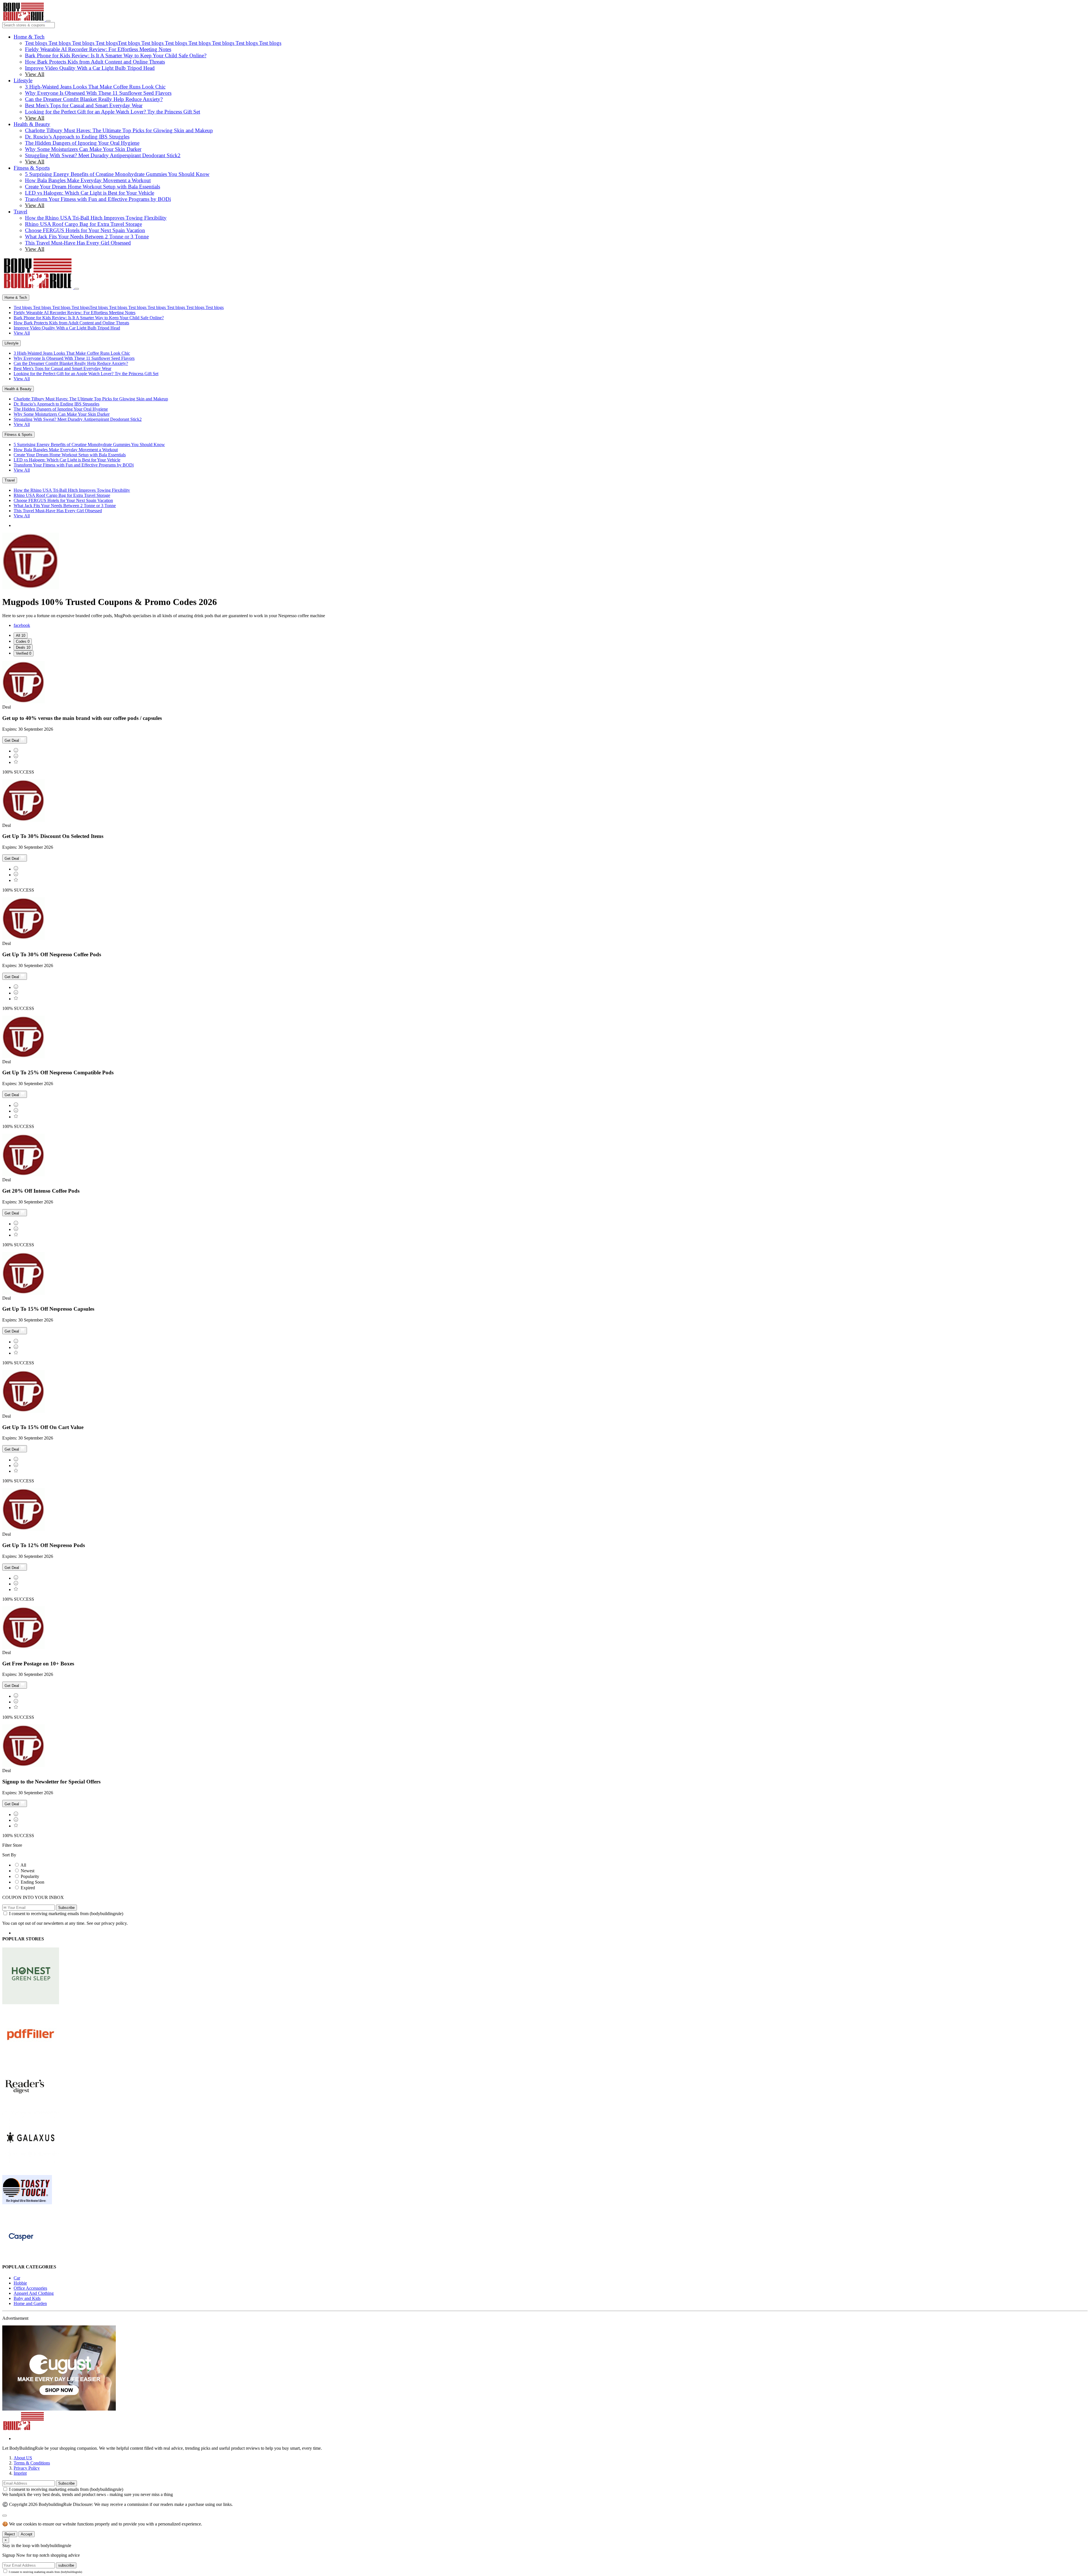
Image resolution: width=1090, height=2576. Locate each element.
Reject (10, 2534)
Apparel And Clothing (34, 2293)
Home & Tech (29, 37)
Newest (28, 1871)
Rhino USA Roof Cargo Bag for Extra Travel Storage (83, 224)
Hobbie (20, 2283)
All (23, 1865)
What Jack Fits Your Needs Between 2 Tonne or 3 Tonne (87, 237)
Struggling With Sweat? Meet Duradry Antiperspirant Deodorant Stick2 (103, 155)
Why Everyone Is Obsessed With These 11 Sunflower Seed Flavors (98, 93)
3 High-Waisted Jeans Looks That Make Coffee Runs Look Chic (95, 87)
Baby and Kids (27, 2298)
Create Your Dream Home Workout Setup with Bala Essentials (93, 187)
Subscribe (66, 1908)
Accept (27, 2534)
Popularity (30, 1876)
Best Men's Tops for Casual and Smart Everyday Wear (84, 105)
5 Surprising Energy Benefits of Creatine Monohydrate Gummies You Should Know (117, 174)
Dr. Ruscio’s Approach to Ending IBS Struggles (77, 137)
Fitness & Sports (32, 168)
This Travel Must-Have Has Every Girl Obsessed (78, 243)
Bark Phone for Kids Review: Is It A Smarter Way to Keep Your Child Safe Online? (116, 55)
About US (23, 2458)
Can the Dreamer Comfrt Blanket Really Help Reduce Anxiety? (94, 99)
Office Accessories (30, 2288)
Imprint (20, 2473)
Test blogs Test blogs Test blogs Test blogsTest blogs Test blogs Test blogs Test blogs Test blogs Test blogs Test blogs (153, 43)
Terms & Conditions (32, 2463)
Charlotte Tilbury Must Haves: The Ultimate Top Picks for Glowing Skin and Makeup (119, 130)
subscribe (66, 2565)
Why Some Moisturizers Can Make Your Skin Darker (83, 149)
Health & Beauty (32, 124)
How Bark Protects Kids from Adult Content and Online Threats (95, 62)
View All (35, 74)
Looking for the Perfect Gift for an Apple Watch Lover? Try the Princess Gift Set (113, 112)
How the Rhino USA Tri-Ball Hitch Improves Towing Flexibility (96, 218)
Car (17, 2278)
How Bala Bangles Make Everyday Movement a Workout (88, 180)
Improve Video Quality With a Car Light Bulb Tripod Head (90, 68)
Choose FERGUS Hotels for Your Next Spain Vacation (85, 230)
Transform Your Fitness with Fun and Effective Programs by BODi (98, 199)
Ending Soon (33, 1882)
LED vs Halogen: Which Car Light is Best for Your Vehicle (90, 193)
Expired (28, 1888)
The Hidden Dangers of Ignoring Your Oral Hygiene (82, 143)
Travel (20, 212)
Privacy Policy (27, 2468)
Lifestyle (23, 80)
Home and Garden (30, 2303)
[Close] (77, 289)
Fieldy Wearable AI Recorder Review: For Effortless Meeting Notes (98, 49)
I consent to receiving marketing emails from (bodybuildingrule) (66, 1914)
